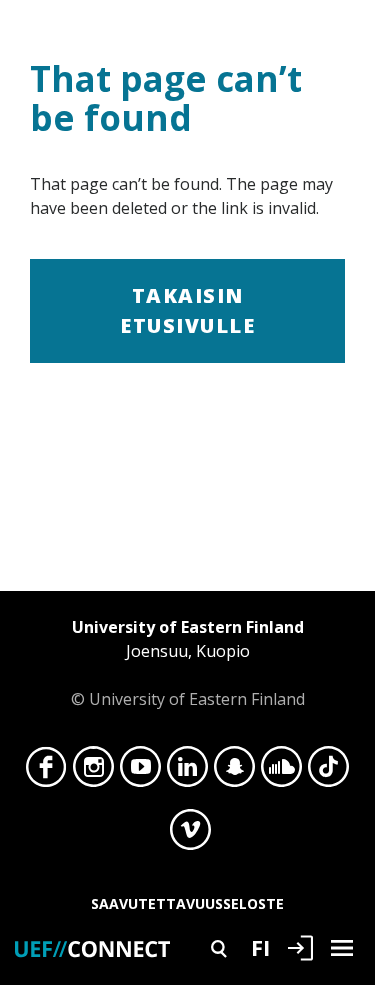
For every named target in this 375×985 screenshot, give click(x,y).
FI (260, 947)
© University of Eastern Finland (188, 663)
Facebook (46, 772)
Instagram (93, 772)
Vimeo (190, 835)
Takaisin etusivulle (187, 310)
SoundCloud (281, 772)
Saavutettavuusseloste (187, 903)
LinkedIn (187, 772)
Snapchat (234, 772)
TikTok (328, 772)
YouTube (140, 772)
